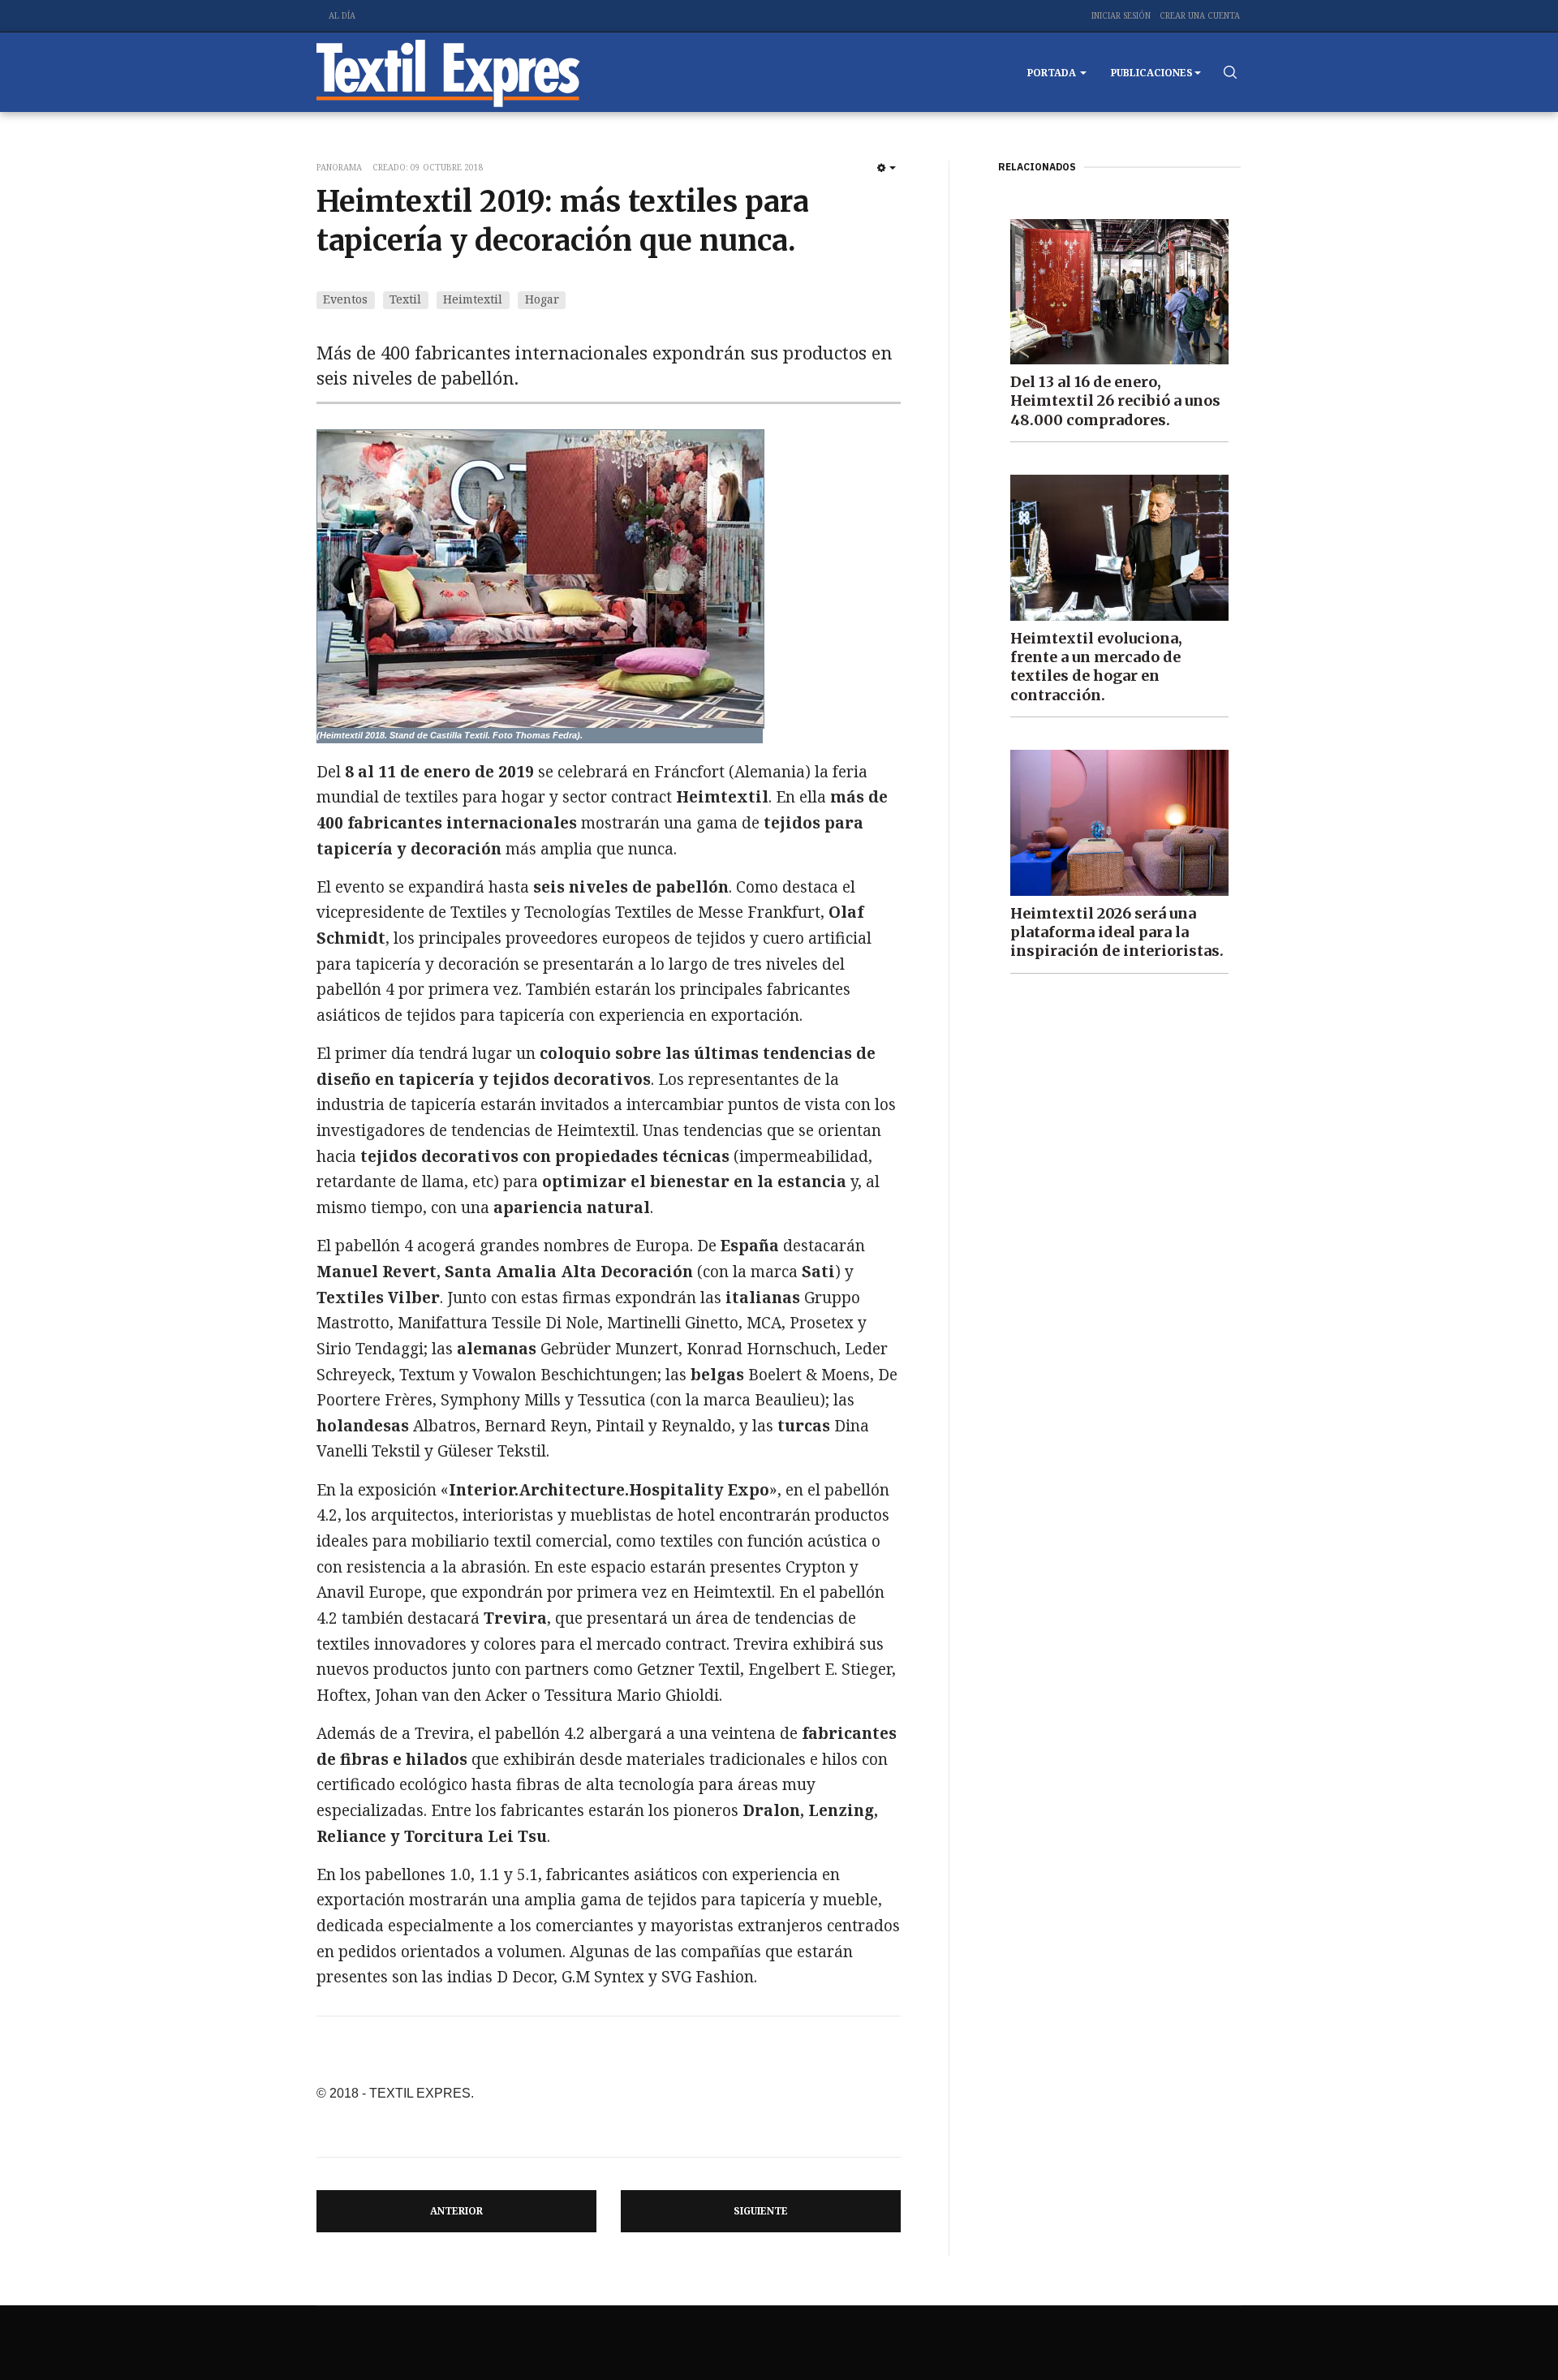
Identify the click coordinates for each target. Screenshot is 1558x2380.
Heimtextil (473, 299)
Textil (405, 299)
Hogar (542, 299)
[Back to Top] (1509, 2331)
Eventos (345, 299)
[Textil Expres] (448, 72)
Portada (1053, 73)
